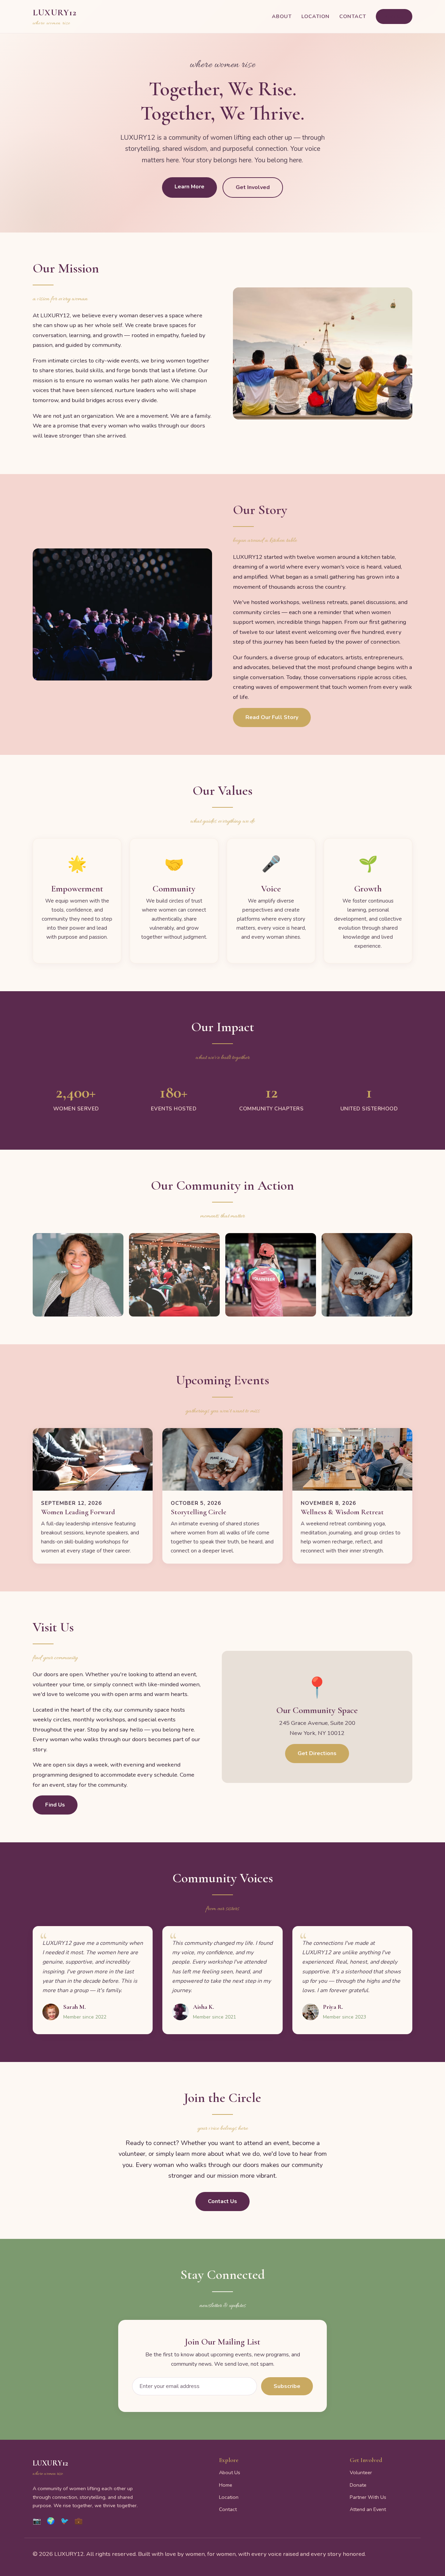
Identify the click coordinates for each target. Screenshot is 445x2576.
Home (226, 2485)
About (282, 16)
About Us (230, 2472)
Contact (353, 16)
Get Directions (317, 1753)
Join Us (394, 17)
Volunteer (361, 2472)
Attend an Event (368, 2509)
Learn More (189, 187)
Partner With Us (368, 2497)
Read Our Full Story (272, 717)
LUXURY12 (55, 17)
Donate (358, 2485)
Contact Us (222, 2201)
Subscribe (287, 2386)
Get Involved (253, 187)
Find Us (55, 1805)
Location (315, 16)
